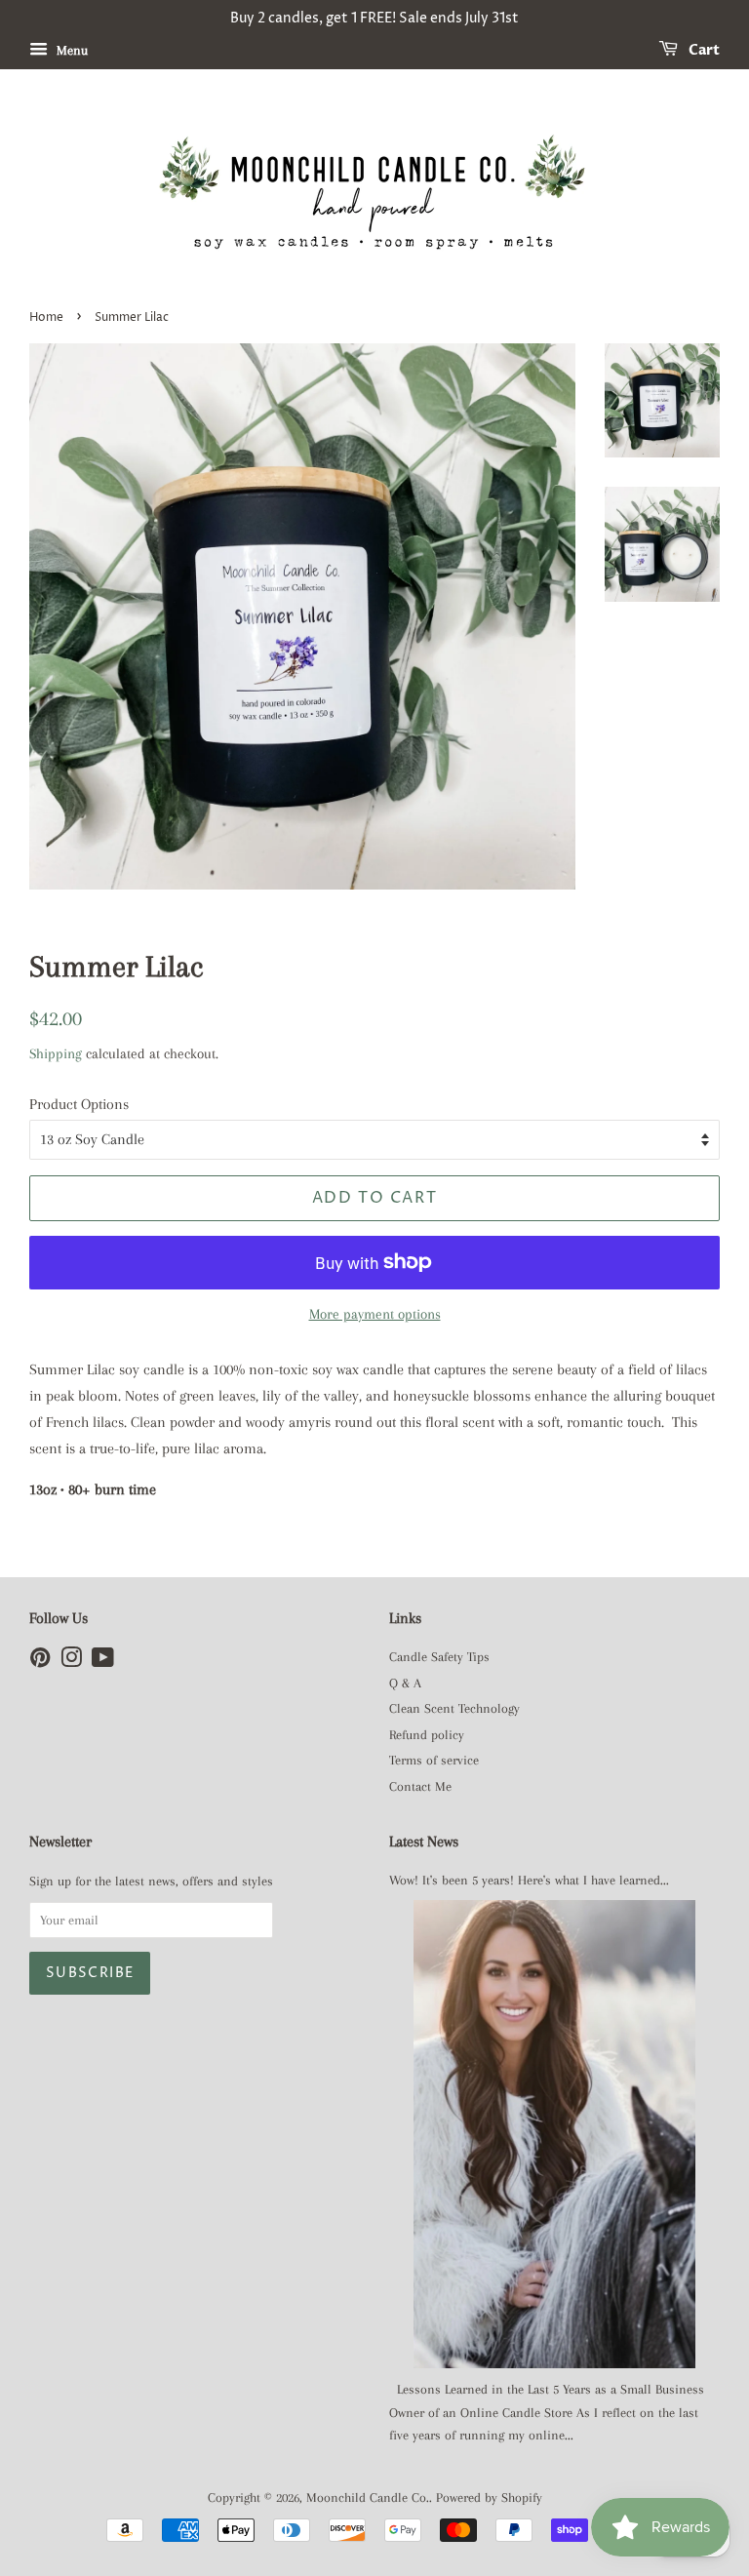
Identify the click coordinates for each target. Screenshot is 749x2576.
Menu (70, 50)
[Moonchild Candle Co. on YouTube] (103, 1662)
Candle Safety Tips (439, 1657)
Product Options (79, 1104)
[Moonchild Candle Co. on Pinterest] (40, 1662)
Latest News (424, 1842)
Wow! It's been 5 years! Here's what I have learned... (529, 1880)
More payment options (375, 1314)
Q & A (405, 1683)
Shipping (56, 1053)
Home (46, 317)
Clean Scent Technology (454, 1708)
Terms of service (434, 1760)
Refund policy (427, 1735)
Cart (703, 50)
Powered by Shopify (489, 2497)
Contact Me (420, 1786)
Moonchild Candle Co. (368, 2497)
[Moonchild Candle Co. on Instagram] (71, 1662)
